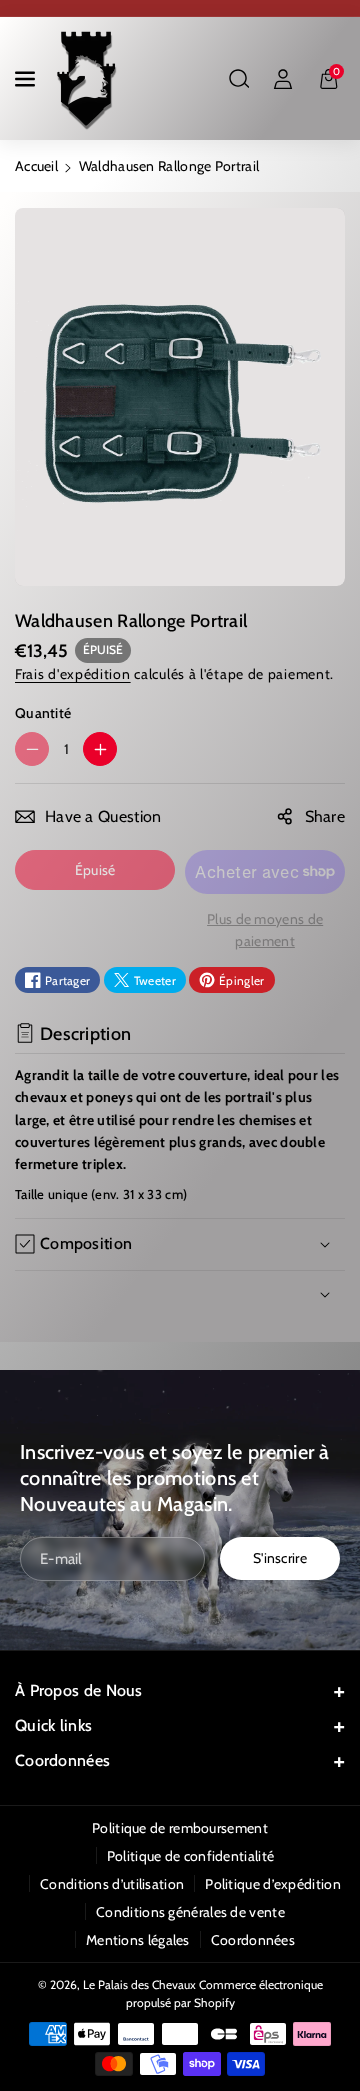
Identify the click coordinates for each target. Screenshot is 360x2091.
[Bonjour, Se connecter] (283, 79)
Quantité (43, 713)
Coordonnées (62, 1760)
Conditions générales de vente (190, 1912)
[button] (27, 79)
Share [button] (325, 816)
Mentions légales (138, 1940)
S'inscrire (280, 1558)
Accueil (36, 166)
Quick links (53, 1725)
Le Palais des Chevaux (139, 1984)
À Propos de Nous (79, 1690)
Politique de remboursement (180, 1828)
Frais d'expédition (73, 674)
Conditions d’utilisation (112, 1884)
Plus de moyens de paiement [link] (265, 930)
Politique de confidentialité (190, 1856)
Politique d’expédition (273, 1884)
